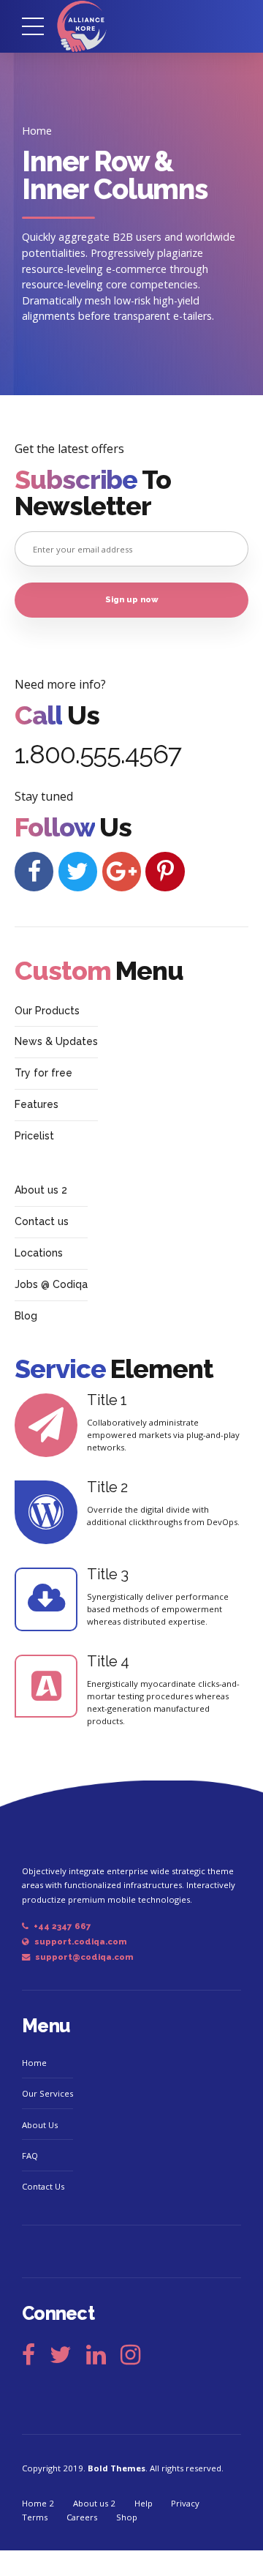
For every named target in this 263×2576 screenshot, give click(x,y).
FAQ (30, 2156)
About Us (40, 2125)
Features (37, 1104)
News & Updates (56, 1041)
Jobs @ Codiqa (51, 1284)
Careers (82, 2517)
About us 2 (41, 1190)
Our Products (47, 1011)
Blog (26, 1316)
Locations (39, 1253)
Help (144, 2503)
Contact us (42, 1221)
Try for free (43, 1073)
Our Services (47, 2093)
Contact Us (43, 2186)
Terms (35, 2517)
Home (37, 131)
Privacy (185, 2503)
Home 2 (38, 2503)
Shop (127, 2517)
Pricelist (34, 1136)
